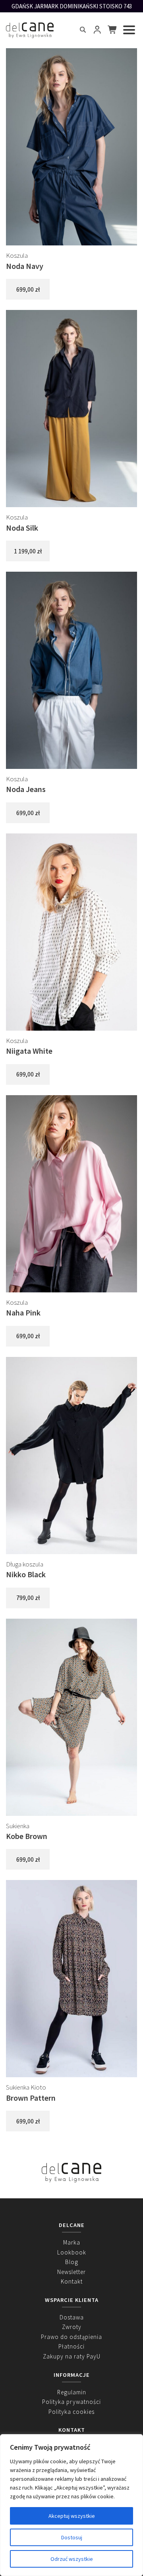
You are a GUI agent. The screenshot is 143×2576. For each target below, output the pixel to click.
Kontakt (72, 2281)
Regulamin (72, 2392)
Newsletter (71, 2272)
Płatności (71, 2346)
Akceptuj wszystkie (72, 2516)
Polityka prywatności (71, 2402)
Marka (72, 2242)
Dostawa (72, 2317)
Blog (72, 2262)
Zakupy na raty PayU (72, 2356)
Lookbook (72, 2252)
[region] (71, 2505)
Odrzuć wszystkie (72, 2559)
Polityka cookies (71, 2412)
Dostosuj (72, 2537)
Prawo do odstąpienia (71, 2337)
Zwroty (72, 2327)
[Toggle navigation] (129, 30)
